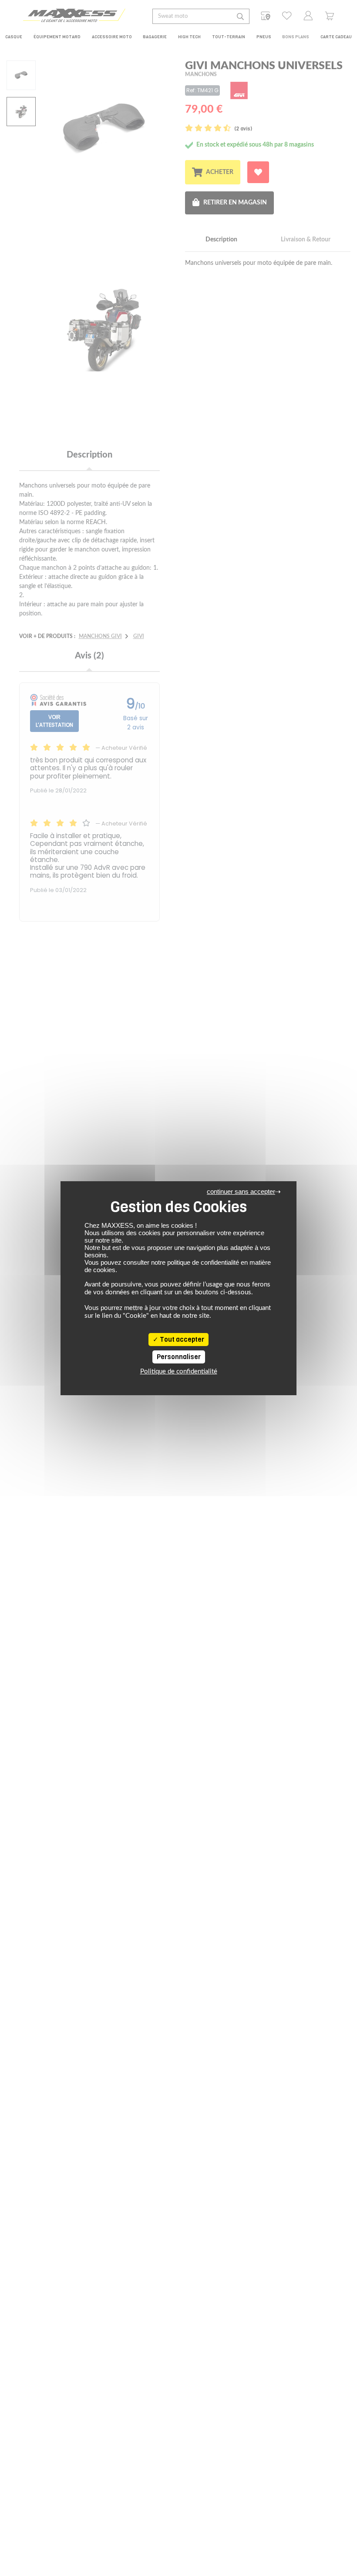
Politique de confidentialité (179, 1372)
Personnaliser (179, 1357)
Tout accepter (181, 1340)
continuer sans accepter (241, 1191)
